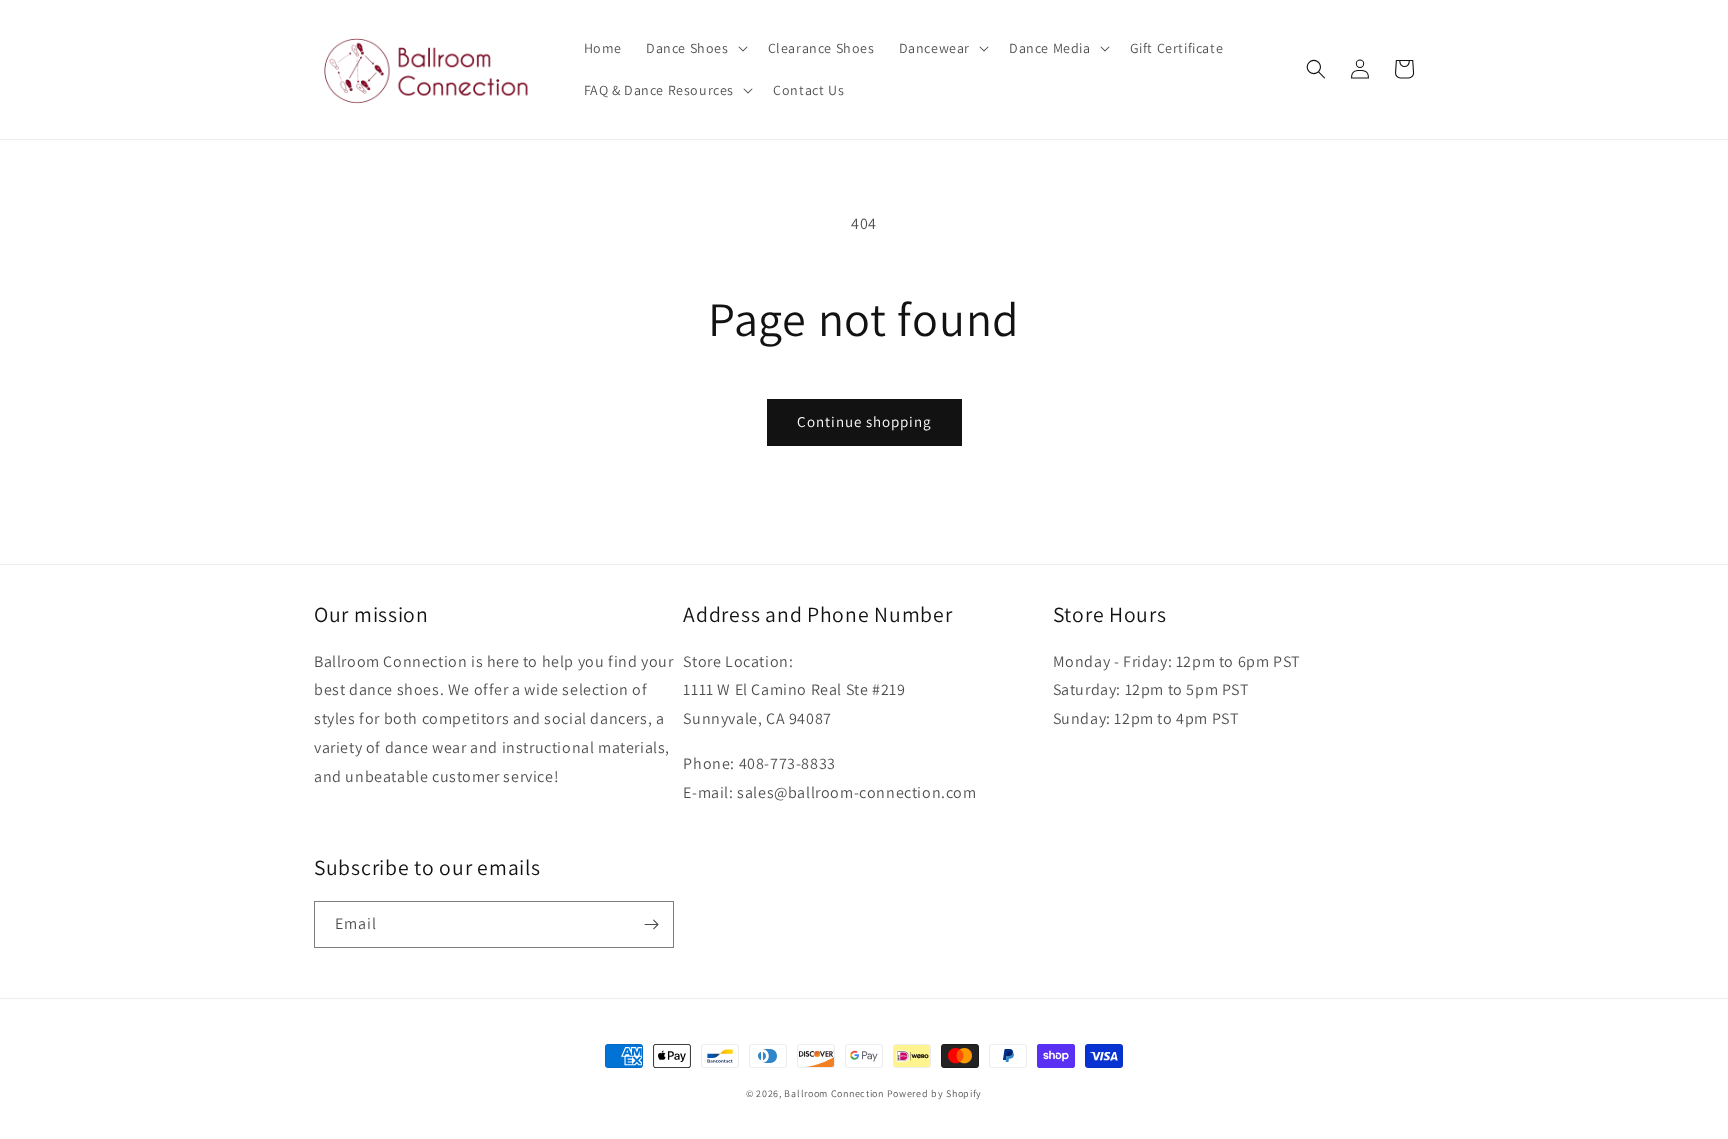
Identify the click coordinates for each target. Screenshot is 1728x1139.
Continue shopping (864, 421)
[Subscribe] (651, 924)
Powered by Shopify (935, 1093)
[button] (695, 48)
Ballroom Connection (833, 1093)
